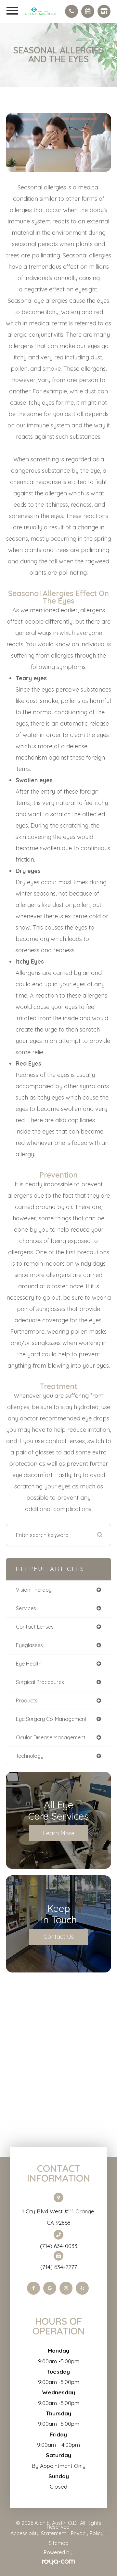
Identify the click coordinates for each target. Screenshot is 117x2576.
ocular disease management (51, 1737)
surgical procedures (40, 1682)
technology (30, 1756)
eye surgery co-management (51, 1719)
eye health (29, 1664)
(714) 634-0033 (59, 2246)
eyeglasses (29, 1645)
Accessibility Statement (38, 2533)
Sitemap (59, 2543)
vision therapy (34, 1590)
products (27, 1700)
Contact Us (59, 1937)
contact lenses (35, 1627)
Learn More (59, 1833)
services (26, 1608)
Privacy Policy (87, 2533)
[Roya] (58, 2562)
